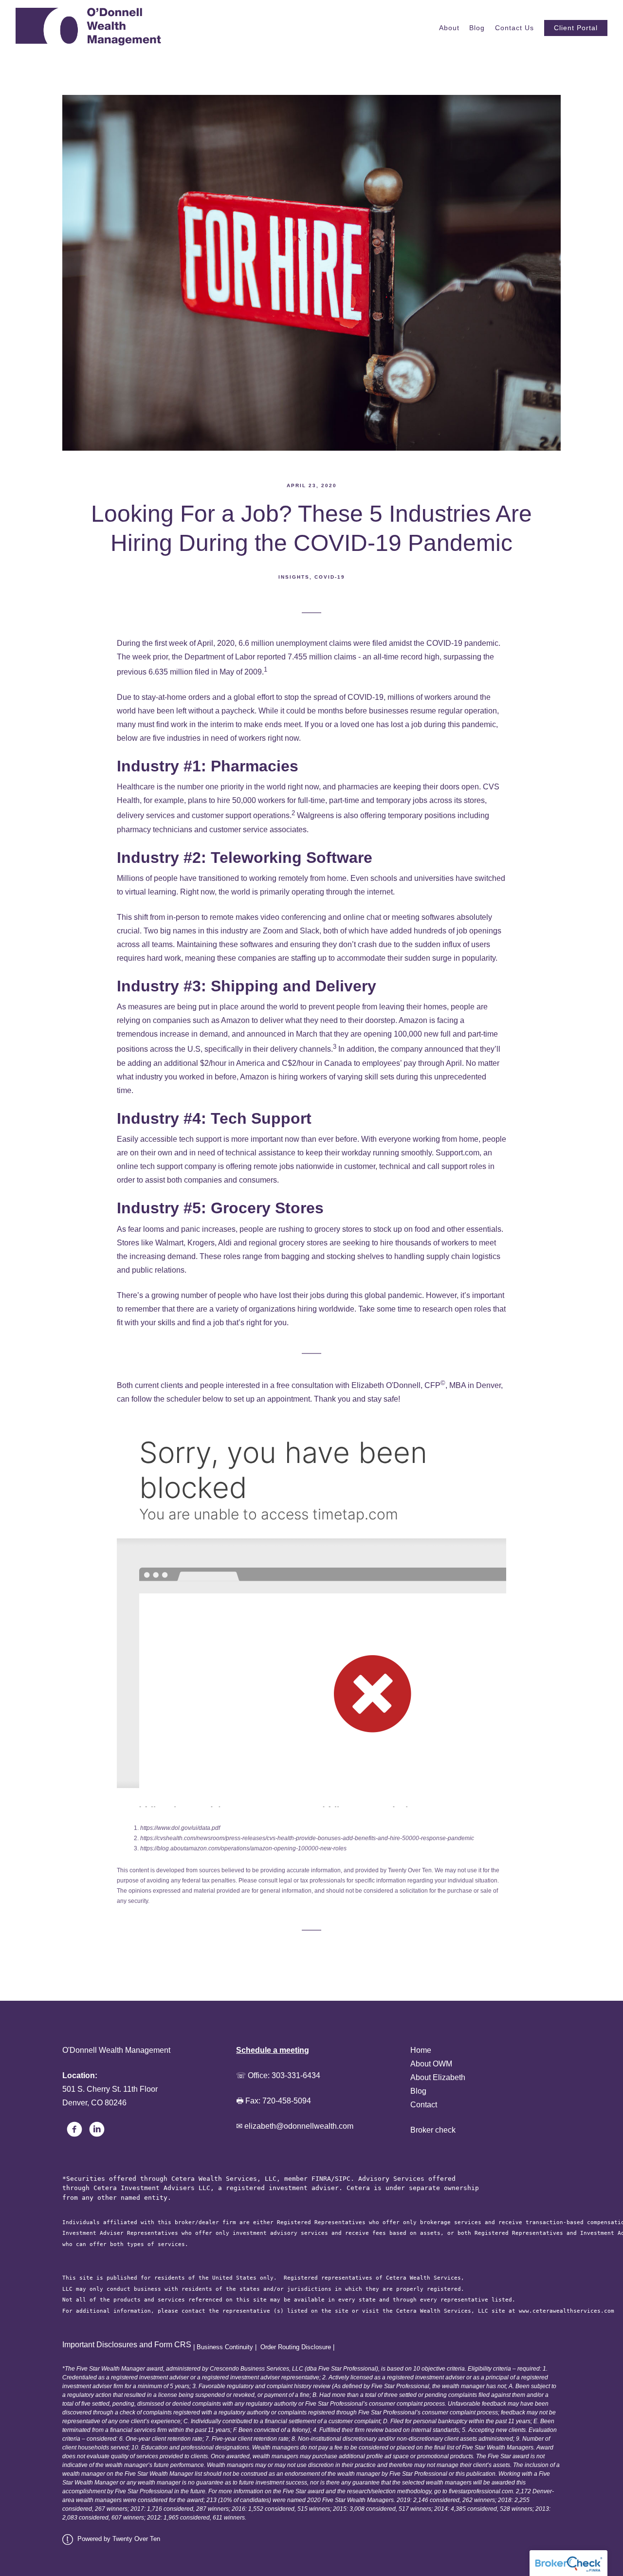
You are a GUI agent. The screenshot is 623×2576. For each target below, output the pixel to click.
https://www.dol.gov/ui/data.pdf (180, 1828)
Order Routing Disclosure (296, 2347)
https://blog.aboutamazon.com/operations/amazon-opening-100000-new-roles (243, 1848)
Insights (294, 577)
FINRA (321, 2179)
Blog (477, 28)
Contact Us (514, 28)
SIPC (343, 2179)
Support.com (458, 1153)
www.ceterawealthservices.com (567, 2311)
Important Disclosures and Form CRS (127, 2345)
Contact (424, 2105)
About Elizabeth (438, 2077)
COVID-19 (330, 577)
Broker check (433, 2130)
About (449, 28)
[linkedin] (97, 2129)
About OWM (431, 2064)
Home (421, 2050)
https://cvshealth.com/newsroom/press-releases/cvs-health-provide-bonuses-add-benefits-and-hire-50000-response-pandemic (307, 1838)
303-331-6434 (296, 2075)
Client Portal (576, 28)
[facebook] (74, 2129)
